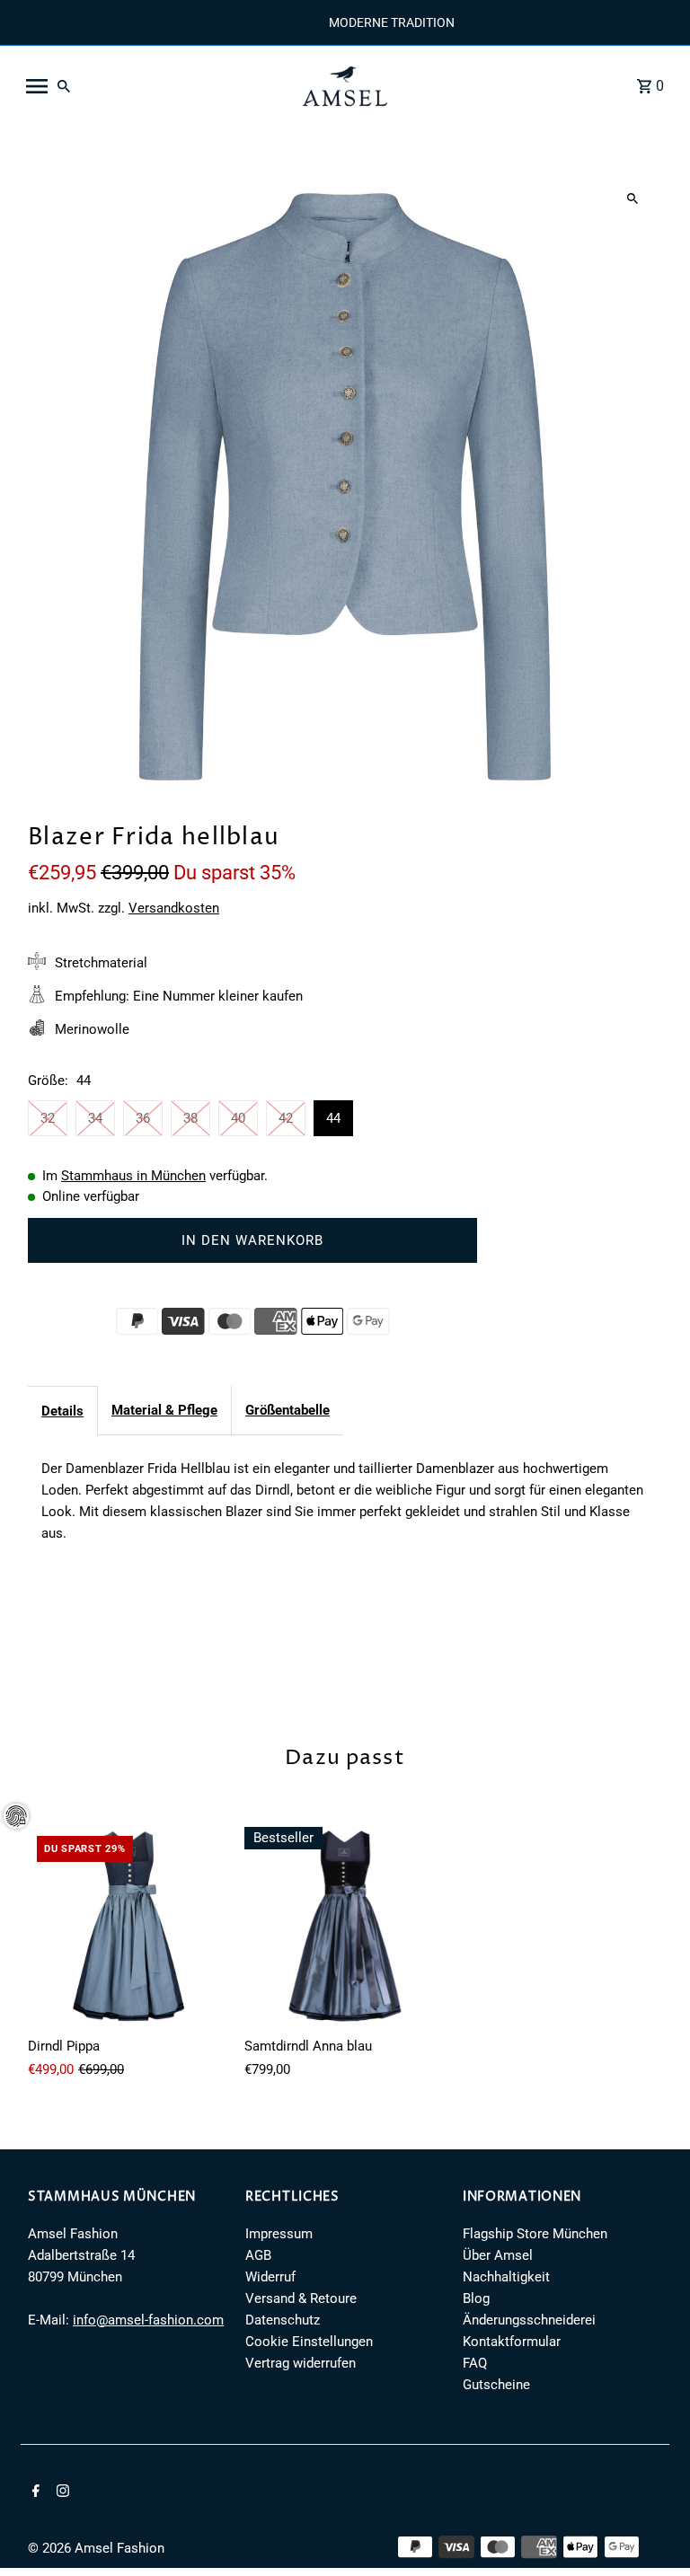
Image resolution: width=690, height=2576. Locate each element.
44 (333, 1118)
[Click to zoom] (633, 199)
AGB (258, 2255)
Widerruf (270, 2277)
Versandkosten (174, 908)
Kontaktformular (512, 2342)
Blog (476, 2298)
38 (190, 1118)
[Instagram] (61, 2492)
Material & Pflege (164, 1410)
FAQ (475, 2363)
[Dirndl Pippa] (129, 1928)
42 (286, 1118)
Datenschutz (283, 2320)
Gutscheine (496, 2385)
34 (95, 1118)
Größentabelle (287, 1410)
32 (48, 1118)
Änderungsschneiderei (529, 2320)
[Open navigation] (152, 86)
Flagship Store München (535, 2234)
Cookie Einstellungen (309, 2342)
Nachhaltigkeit (506, 2277)
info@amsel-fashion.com (148, 2320)
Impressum (279, 2234)
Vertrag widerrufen (301, 2363)
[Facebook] (34, 2492)
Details (62, 1411)
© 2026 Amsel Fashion (96, 2548)
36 (143, 1118)
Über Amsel (498, 2255)
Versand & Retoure (301, 2298)
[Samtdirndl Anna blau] (345, 1928)
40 (238, 1118)
